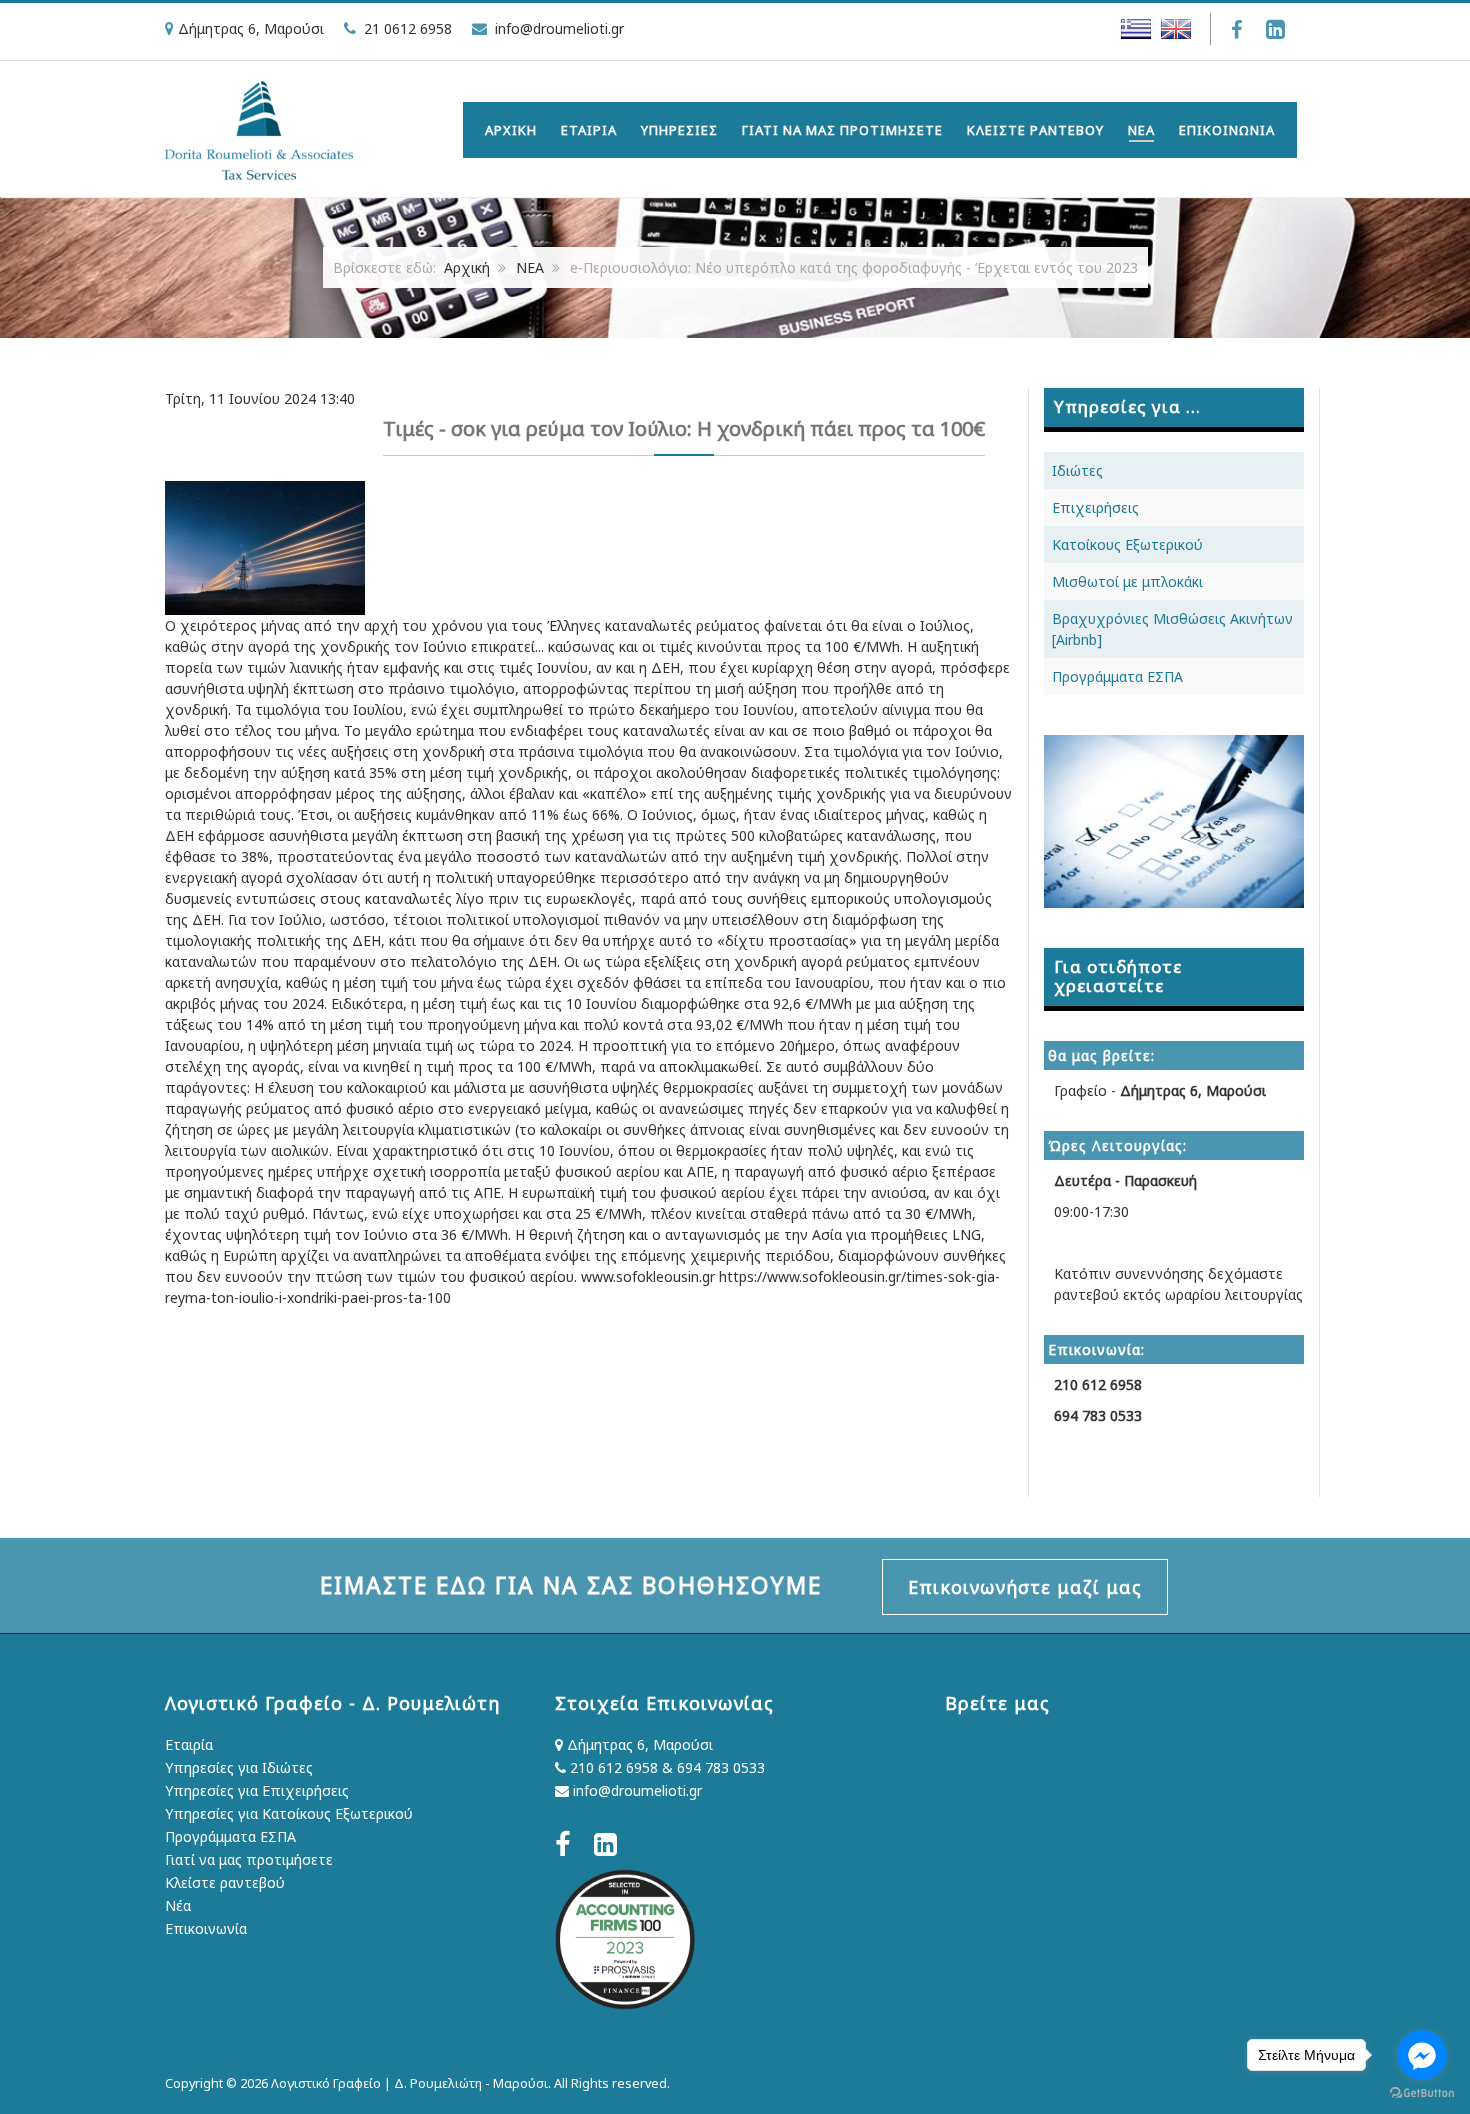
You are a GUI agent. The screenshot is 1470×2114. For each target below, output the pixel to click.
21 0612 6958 (408, 28)
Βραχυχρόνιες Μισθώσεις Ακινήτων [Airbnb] (1172, 629)
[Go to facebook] (1422, 2055)
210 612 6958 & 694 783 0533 (665, 1767)
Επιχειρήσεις (1095, 507)
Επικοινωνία (206, 1928)
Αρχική (467, 267)
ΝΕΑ (530, 267)
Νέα (178, 1905)
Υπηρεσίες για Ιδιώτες (239, 1767)
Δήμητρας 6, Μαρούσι (638, 1744)
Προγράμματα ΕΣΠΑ (1117, 676)
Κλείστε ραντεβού (225, 1882)
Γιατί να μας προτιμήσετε (249, 1859)
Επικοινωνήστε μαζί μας (1025, 1587)
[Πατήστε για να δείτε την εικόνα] (265, 546)
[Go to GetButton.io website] (1422, 2093)
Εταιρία (189, 1744)
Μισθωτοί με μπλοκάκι (1127, 581)
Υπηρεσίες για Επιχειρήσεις (257, 1790)
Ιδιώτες (1077, 470)
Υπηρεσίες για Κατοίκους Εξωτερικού (289, 1813)
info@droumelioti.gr (559, 28)
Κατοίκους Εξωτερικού (1127, 544)
